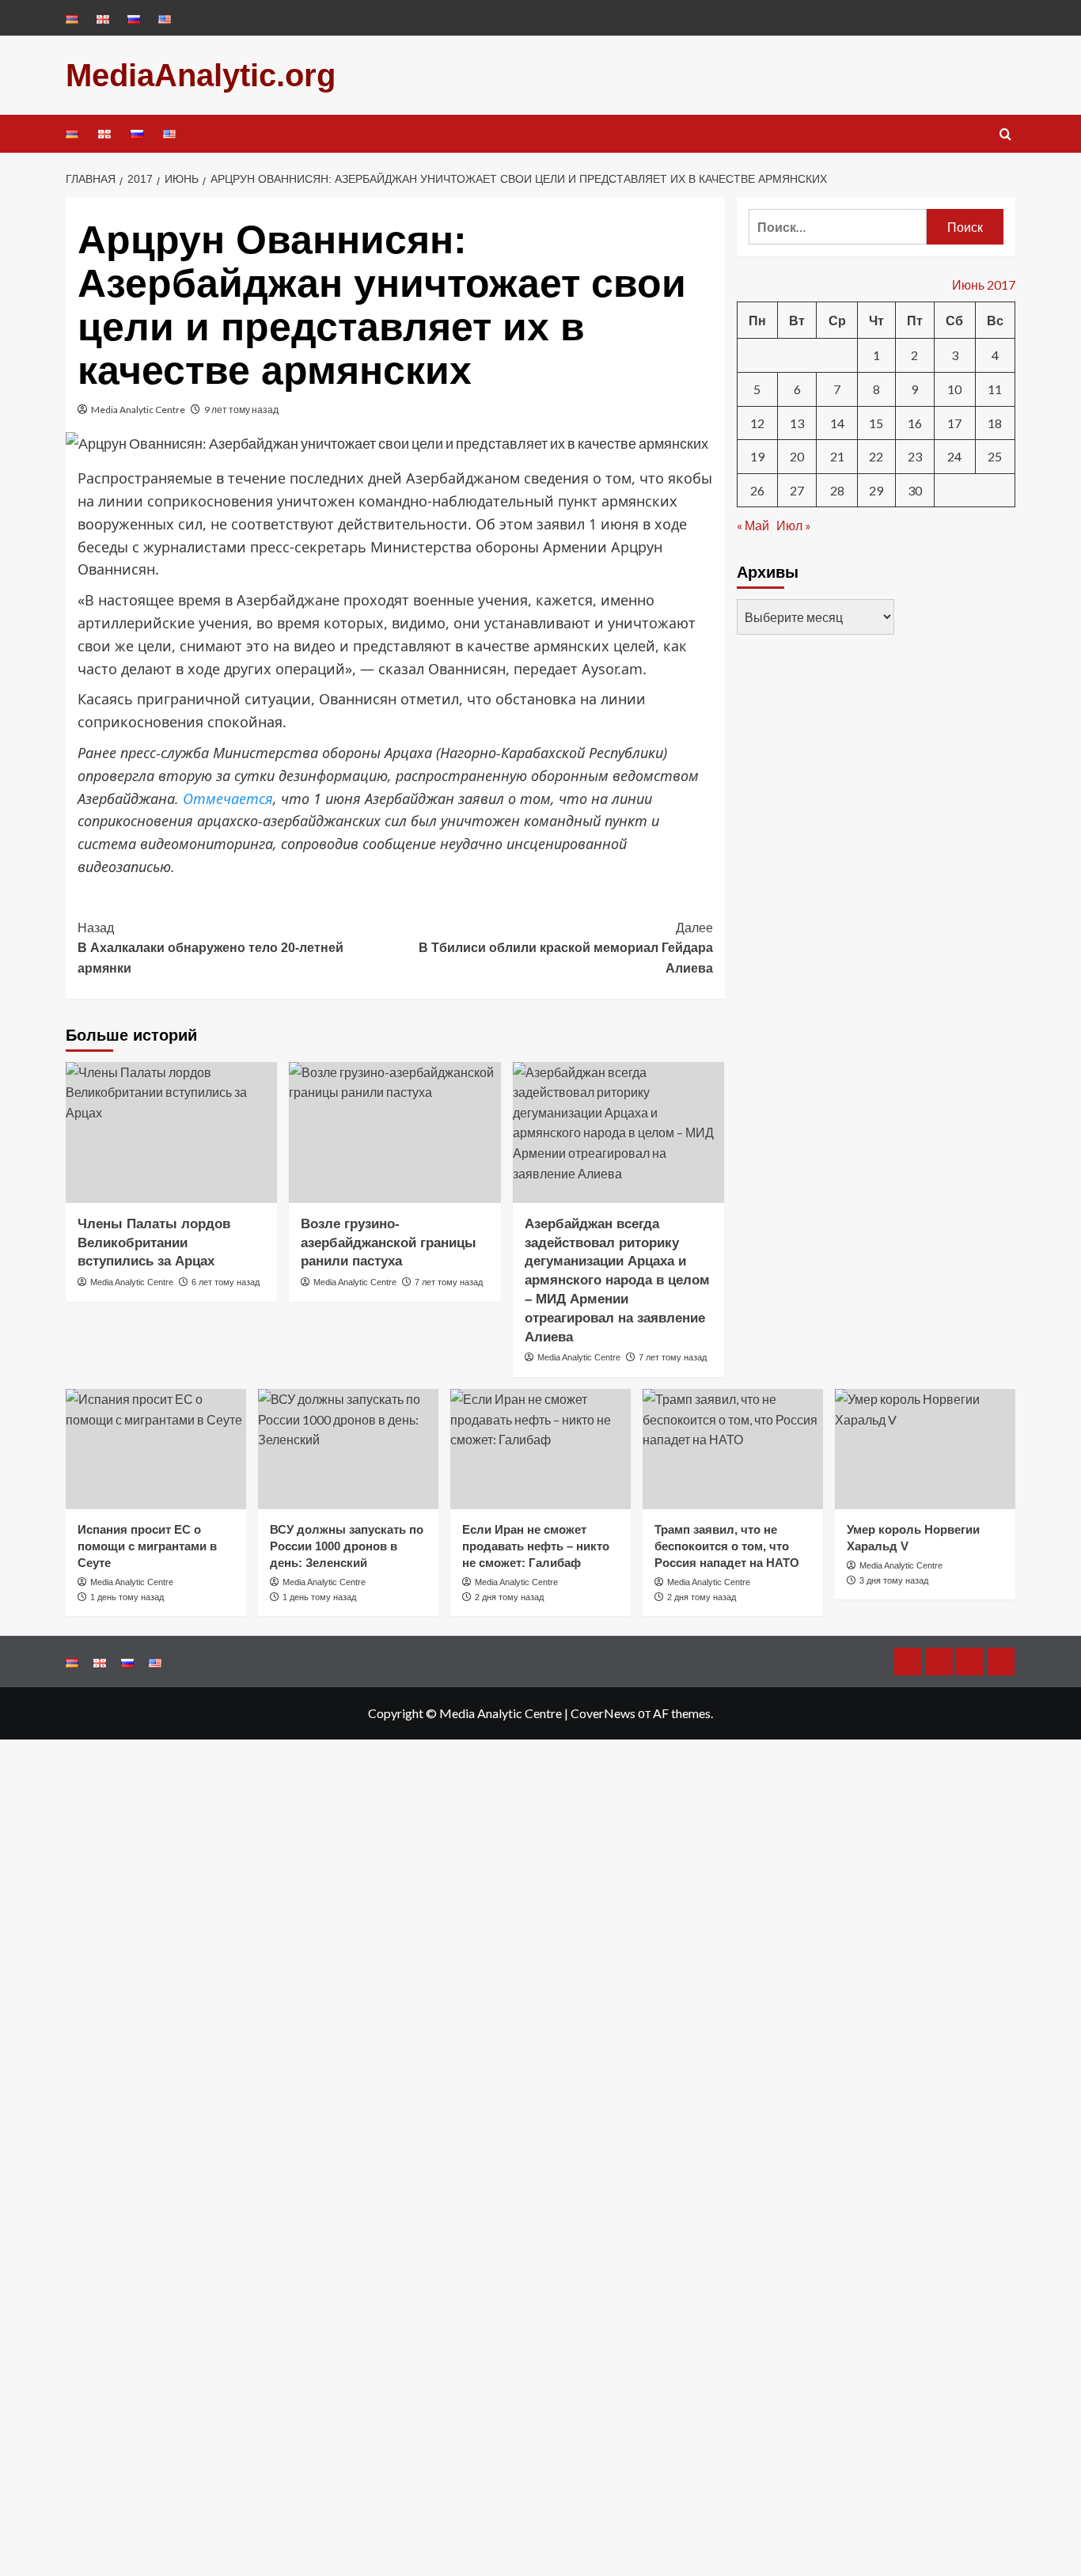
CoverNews (603, 1713)
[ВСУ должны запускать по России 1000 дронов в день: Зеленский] (348, 1449)
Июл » (794, 525)
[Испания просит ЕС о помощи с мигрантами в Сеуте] (156, 1449)
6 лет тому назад (226, 1282)
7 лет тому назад (449, 1282)
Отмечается (228, 799)
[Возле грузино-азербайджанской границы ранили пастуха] (394, 1132)
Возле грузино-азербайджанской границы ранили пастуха (389, 1243)
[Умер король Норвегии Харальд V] (925, 1449)
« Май (753, 525)
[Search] (1005, 135)
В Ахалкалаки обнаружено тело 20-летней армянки (211, 948)
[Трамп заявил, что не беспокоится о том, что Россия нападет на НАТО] (733, 1449)
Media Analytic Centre (138, 410)
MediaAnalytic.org (201, 75)
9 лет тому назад (241, 410)
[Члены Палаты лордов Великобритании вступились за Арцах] (171, 1132)
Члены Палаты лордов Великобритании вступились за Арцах (154, 1243)
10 (954, 388)
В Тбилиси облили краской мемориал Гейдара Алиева (565, 948)
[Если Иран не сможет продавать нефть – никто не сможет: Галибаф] (540, 1449)
